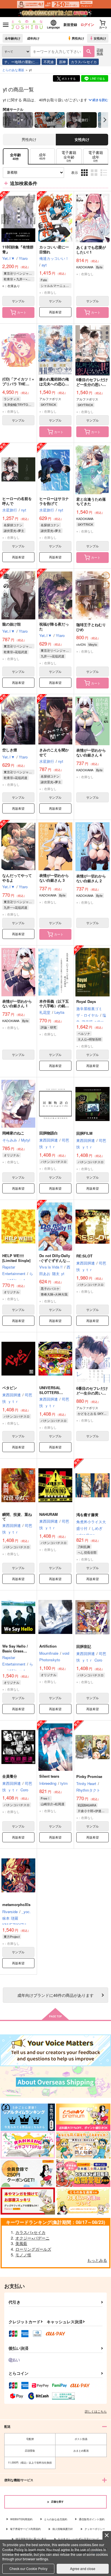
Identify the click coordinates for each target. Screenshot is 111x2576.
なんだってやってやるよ (17, 878)
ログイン (87, 24)
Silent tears (49, 1776)
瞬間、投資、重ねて (17, 1517)
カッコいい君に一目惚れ (54, 249)
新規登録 (70, 24)
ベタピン (10, 1388)
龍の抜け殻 (12, 624)
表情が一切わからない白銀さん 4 (91, 753)
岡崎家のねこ (13, 1133)
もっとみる (97, 2260)
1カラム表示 (104, 177)
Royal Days (86, 1001)
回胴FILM (84, 1133)
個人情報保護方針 (63, 2529)
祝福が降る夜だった (54, 626)
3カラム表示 (85, 177)
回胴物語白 (49, 1133)
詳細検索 (100, 51)
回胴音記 (84, 1646)
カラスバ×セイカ (84, 62)
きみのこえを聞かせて (54, 752)
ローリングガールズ (33, 2249)
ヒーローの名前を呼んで (17, 501)
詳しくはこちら (96, 2411)
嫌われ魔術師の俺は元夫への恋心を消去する (54, 384)
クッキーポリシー (95, 2529)
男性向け (78, 38)
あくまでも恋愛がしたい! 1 (91, 250)
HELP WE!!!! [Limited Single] (16, 1258)
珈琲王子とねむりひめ (91, 627)
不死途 (49, 62)
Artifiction (48, 1646)
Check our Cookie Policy (28, 2568)
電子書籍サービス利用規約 (25, 2529)
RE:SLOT (84, 1256)
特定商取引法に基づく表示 (31, 2539)
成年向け (33, 38)
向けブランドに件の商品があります (55, 1995)
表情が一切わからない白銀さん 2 (91, 878)
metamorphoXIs (16, 1904)
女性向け (100, 38)
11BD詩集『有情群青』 (18, 249)
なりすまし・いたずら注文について (79, 2539)
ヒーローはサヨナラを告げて (54, 501)
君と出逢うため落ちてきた (91, 501)
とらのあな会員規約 (56, 2519)
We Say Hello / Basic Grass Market (15, 1651)
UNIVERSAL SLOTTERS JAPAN (50, 1392)
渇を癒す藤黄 (87, 1515)
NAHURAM (49, 1514)
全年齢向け (13, 38)
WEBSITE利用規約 (21, 2519)
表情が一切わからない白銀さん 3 (54, 878)
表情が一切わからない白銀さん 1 (17, 1004)
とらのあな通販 (13, 70)
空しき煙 (10, 750)
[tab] (42, 156)
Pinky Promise (89, 1776)
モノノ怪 (23, 2255)
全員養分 (10, 1776)
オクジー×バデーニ (32, 2238)
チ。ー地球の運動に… (21, 62)
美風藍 (21, 2243)
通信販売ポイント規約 (92, 2519)
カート (22, 312)
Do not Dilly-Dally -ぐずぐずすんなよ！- (55, 1260)
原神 (62, 62)
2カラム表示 (95, 177)
